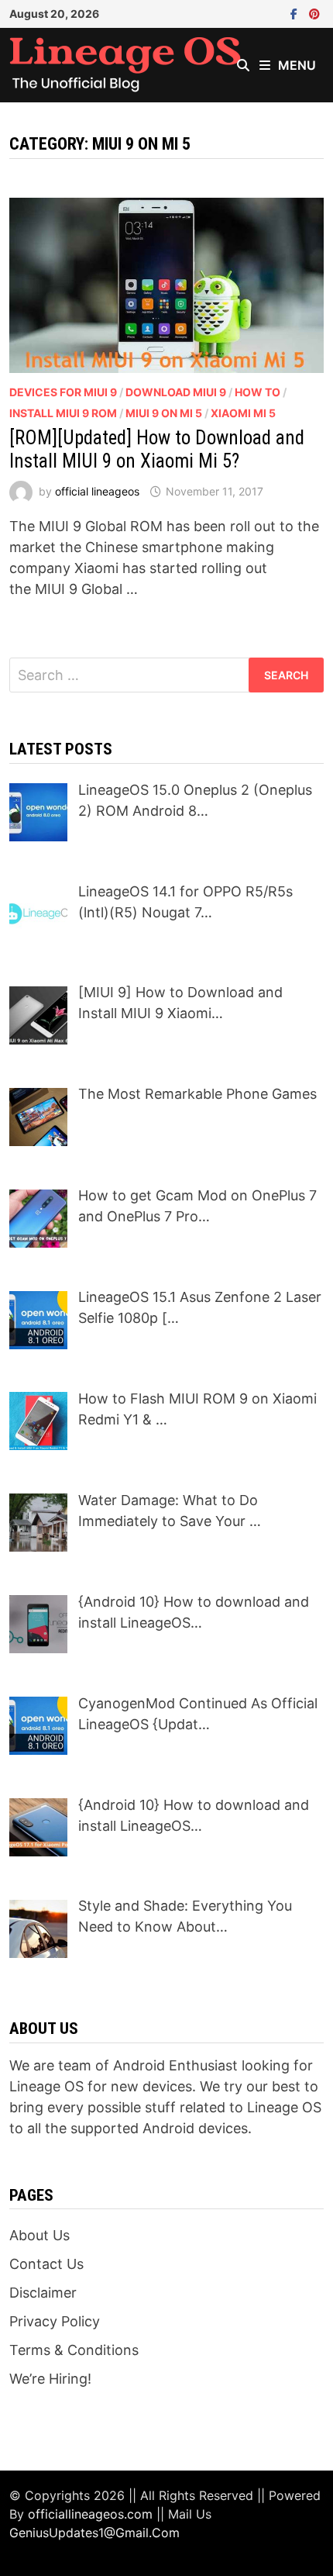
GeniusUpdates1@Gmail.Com (94, 2533)
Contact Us (46, 2264)
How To (257, 392)
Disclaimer (43, 2293)
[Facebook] (296, 13)
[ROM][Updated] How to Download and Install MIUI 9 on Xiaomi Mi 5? (157, 449)
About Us (39, 2235)
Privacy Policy (55, 2321)
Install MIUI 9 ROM (63, 413)
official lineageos (97, 491)
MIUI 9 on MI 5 (164, 413)
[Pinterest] (314, 13)
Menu (297, 65)
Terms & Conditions (74, 2350)
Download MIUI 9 (176, 392)
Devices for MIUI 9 (63, 392)
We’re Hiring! (50, 2379)
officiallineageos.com (90, 2514)
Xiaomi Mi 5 (243, 413)
